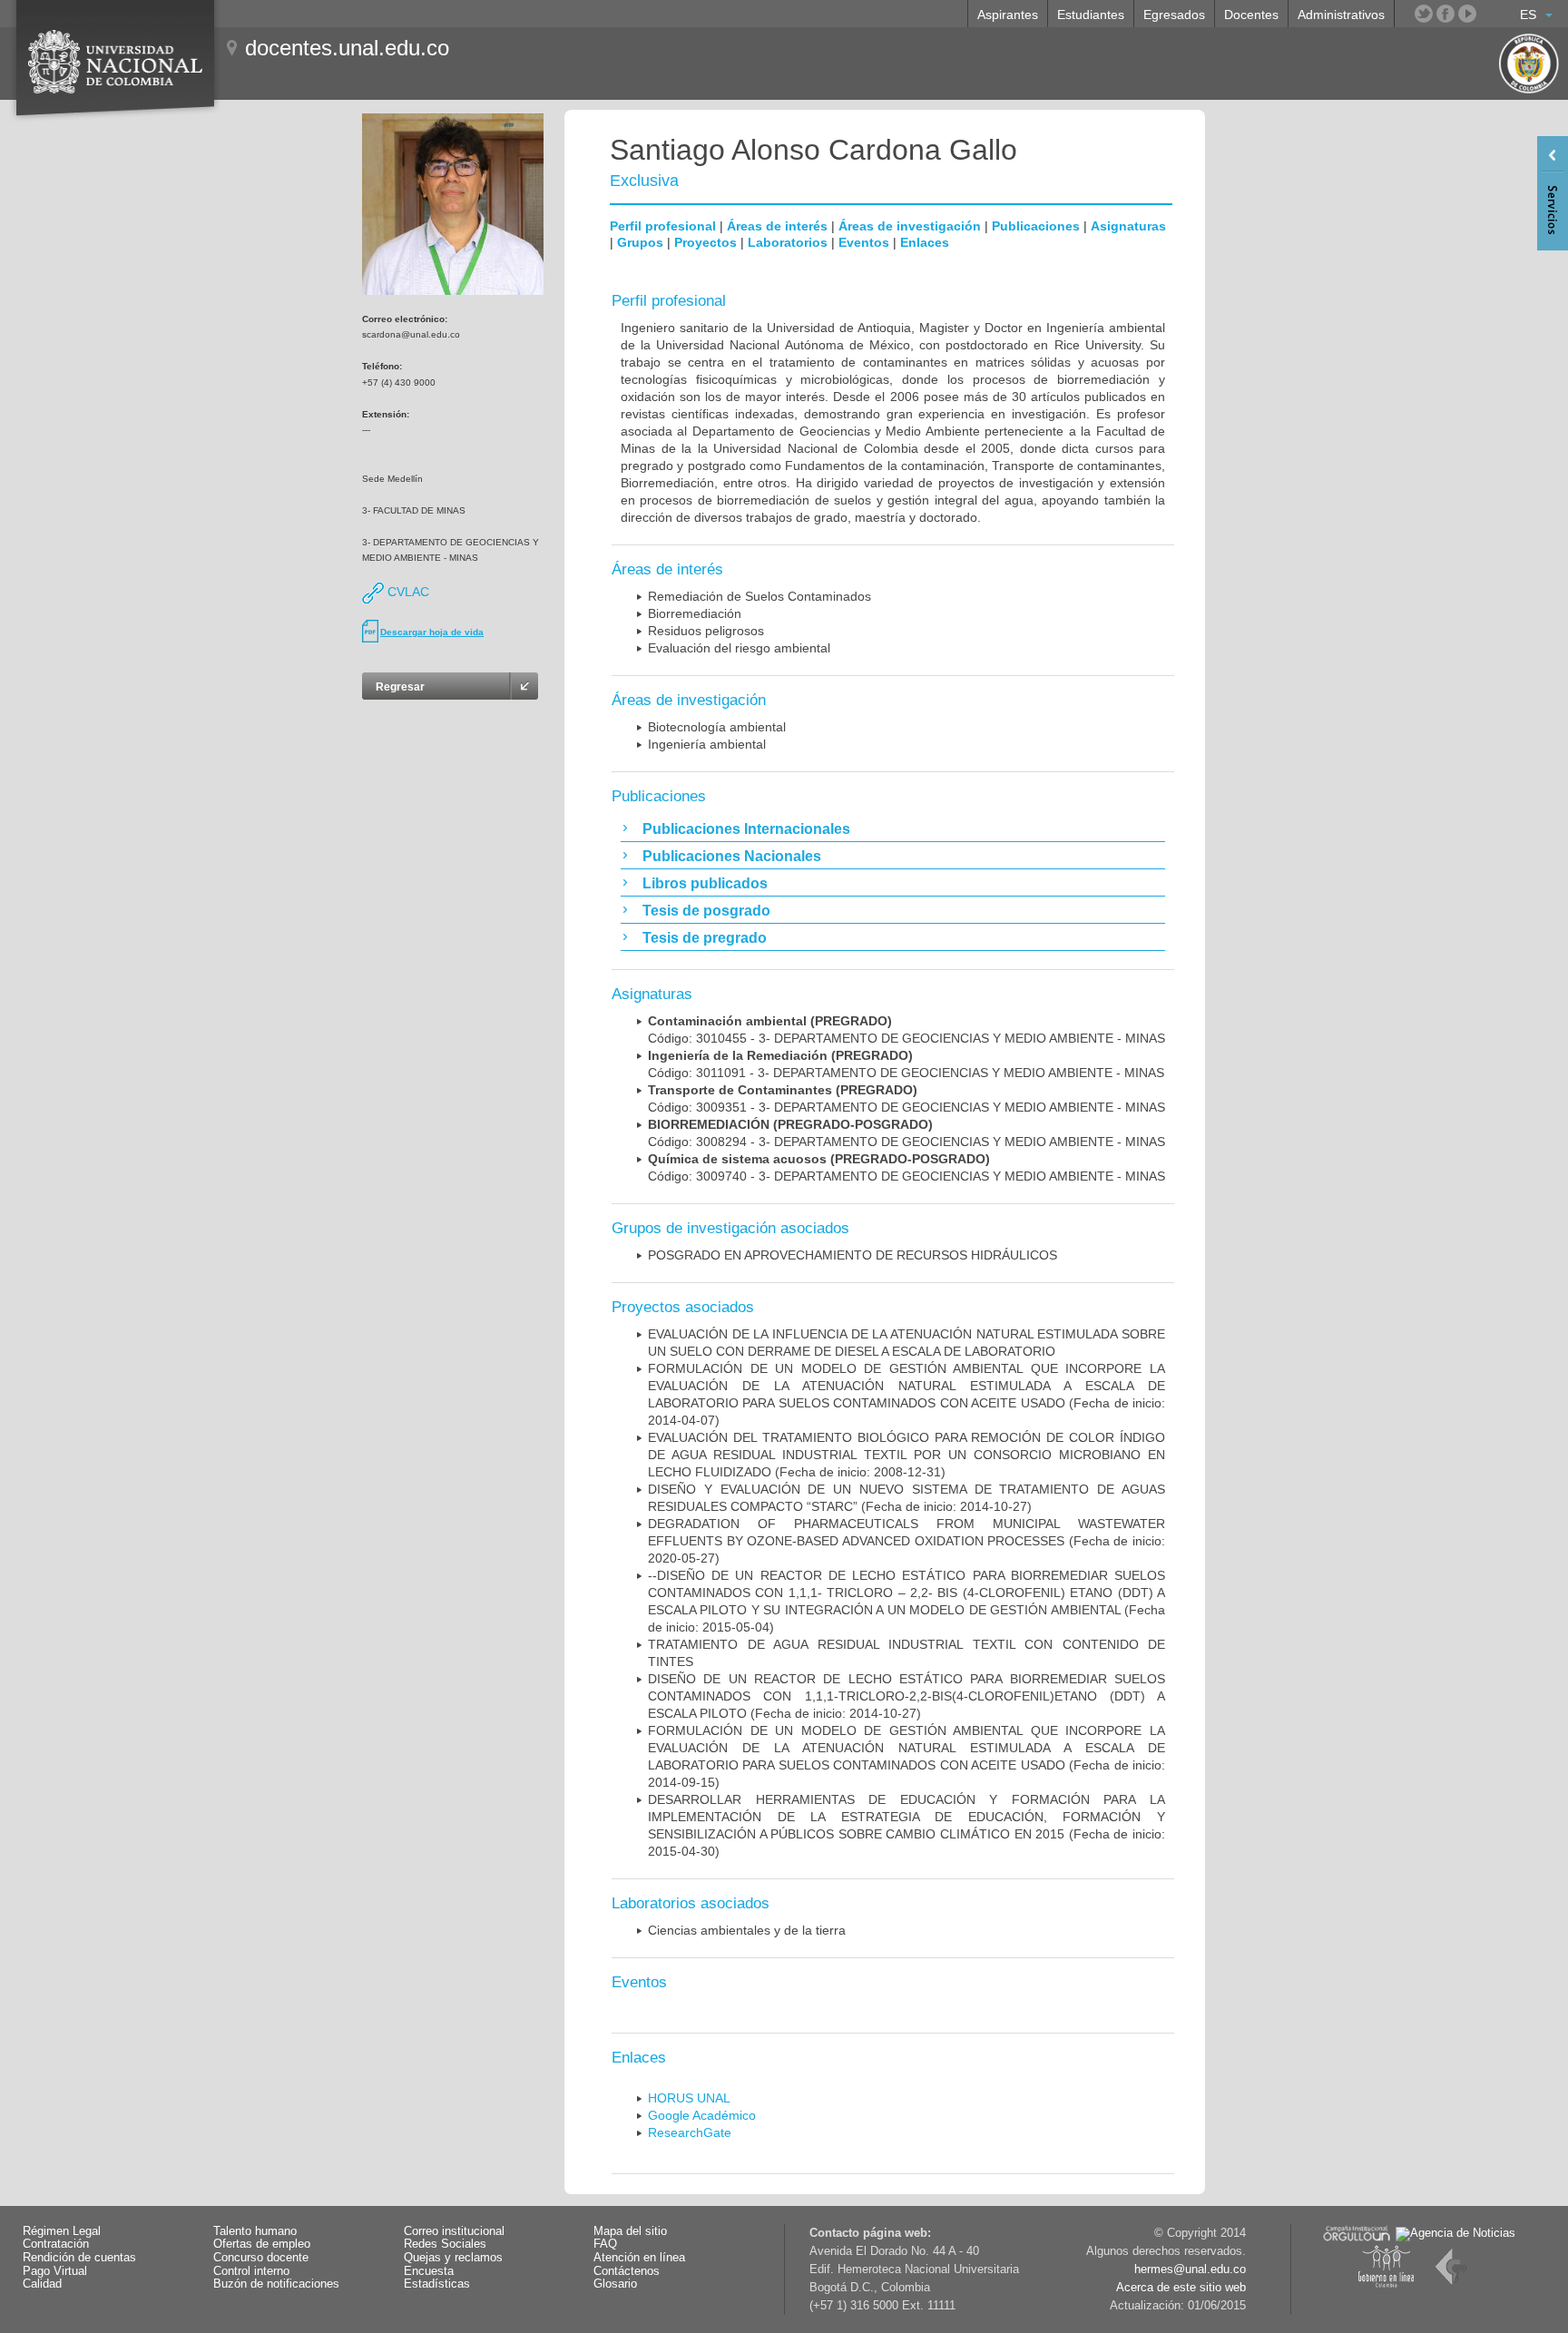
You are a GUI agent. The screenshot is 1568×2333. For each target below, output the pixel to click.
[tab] (893, 828)
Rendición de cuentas (79, 2258)
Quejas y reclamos (453, 2258)
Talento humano (255, 2231)
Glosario (615, 2284)
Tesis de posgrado (706, 911)
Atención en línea (639, 2258)
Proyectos (706, 242)
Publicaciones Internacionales (746, 829)
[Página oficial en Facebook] (1445, 14)
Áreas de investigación (910, 226)
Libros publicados (705, 883)
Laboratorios (788, 242)
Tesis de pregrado (705, 938)
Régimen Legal (62, 2231)
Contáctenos (627, 2271)
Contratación (56, 2244)
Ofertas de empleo (262, 2244)
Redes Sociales (445, 2244)
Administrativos (1341, 15)
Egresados (1174, 15)
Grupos (640, 242)
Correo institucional (454, 2231)
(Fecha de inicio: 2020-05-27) (906, 1541)
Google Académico (702, 2115)
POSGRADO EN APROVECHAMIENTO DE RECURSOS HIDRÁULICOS (853, 1255)
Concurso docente (261, 2258)
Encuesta (429, 2271)
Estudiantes (1091, 15)
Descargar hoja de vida (432, 632)
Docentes (1251, 15)
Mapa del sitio (630, 2231)
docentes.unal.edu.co (347, 48)
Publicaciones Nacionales (732, 856)
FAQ (605, 2244)
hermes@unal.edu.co (1190, 2269)
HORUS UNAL (689, 2098)
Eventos (864, 242)
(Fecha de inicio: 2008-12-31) (906, 1455)
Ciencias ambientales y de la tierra (747, 1930)
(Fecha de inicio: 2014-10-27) (906, 1696)
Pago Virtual (55, 2271)
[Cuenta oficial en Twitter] (1424, 14)
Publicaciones (1036, 226)
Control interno (251, 2271)
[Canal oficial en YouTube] (1467, 14)
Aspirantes (1008, 15)
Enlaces (925, 242)
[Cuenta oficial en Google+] (1489, 14)
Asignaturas (1128, 226)
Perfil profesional (663, 226)
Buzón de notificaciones (276, 2284)
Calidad (42, 2284)
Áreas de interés (777, 226)
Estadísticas (437, 2284)
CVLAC (407, 592)
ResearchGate (690, 2132)
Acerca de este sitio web (1181, 2288)
